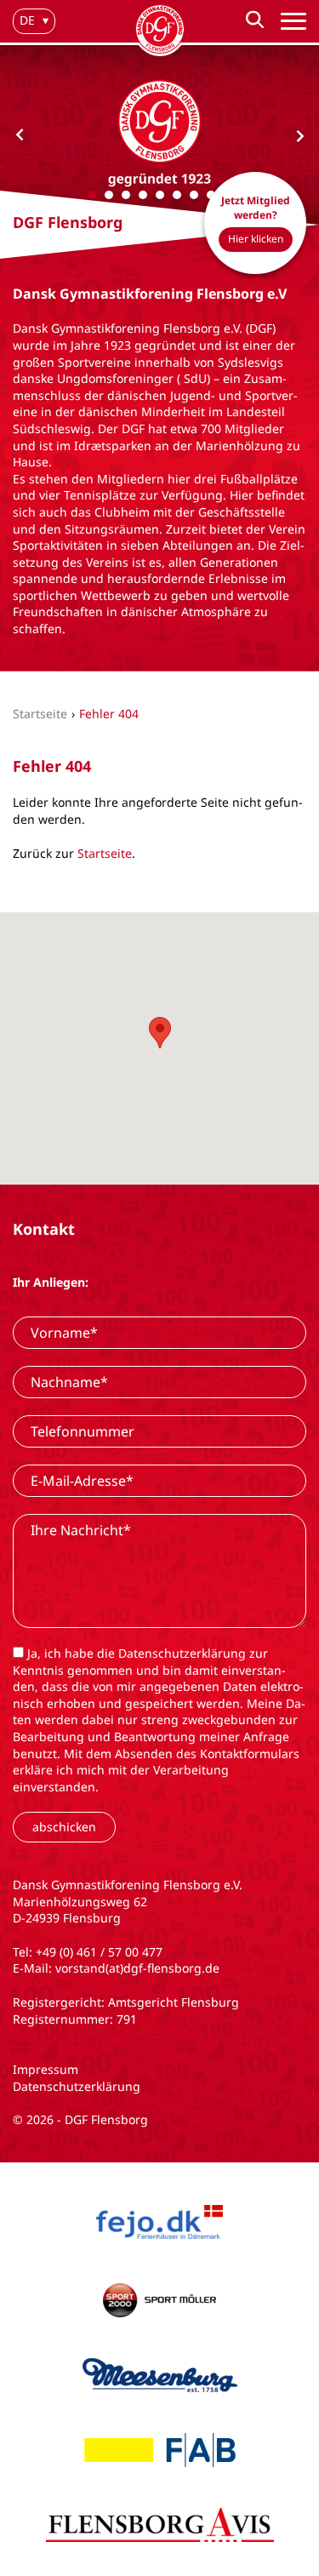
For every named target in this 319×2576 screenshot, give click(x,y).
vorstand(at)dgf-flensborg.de (137, 1968)
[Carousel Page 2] (109, 195)
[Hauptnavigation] (293, 22)
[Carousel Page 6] (177, 195)
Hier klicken (256, 239)
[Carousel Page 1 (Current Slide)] (92, 195)
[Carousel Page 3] (126, 195)
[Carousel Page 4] (143, 195)
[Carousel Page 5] (160, 195)
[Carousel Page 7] (194, 195)
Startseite (105, 853)
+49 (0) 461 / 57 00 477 (99, 1952)
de (27, 20)
